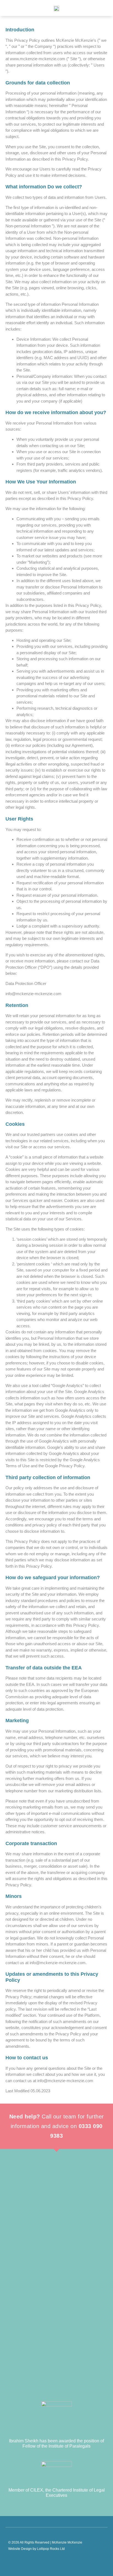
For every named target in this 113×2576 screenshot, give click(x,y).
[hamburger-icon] (10, 8)
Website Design (20, 2549)
